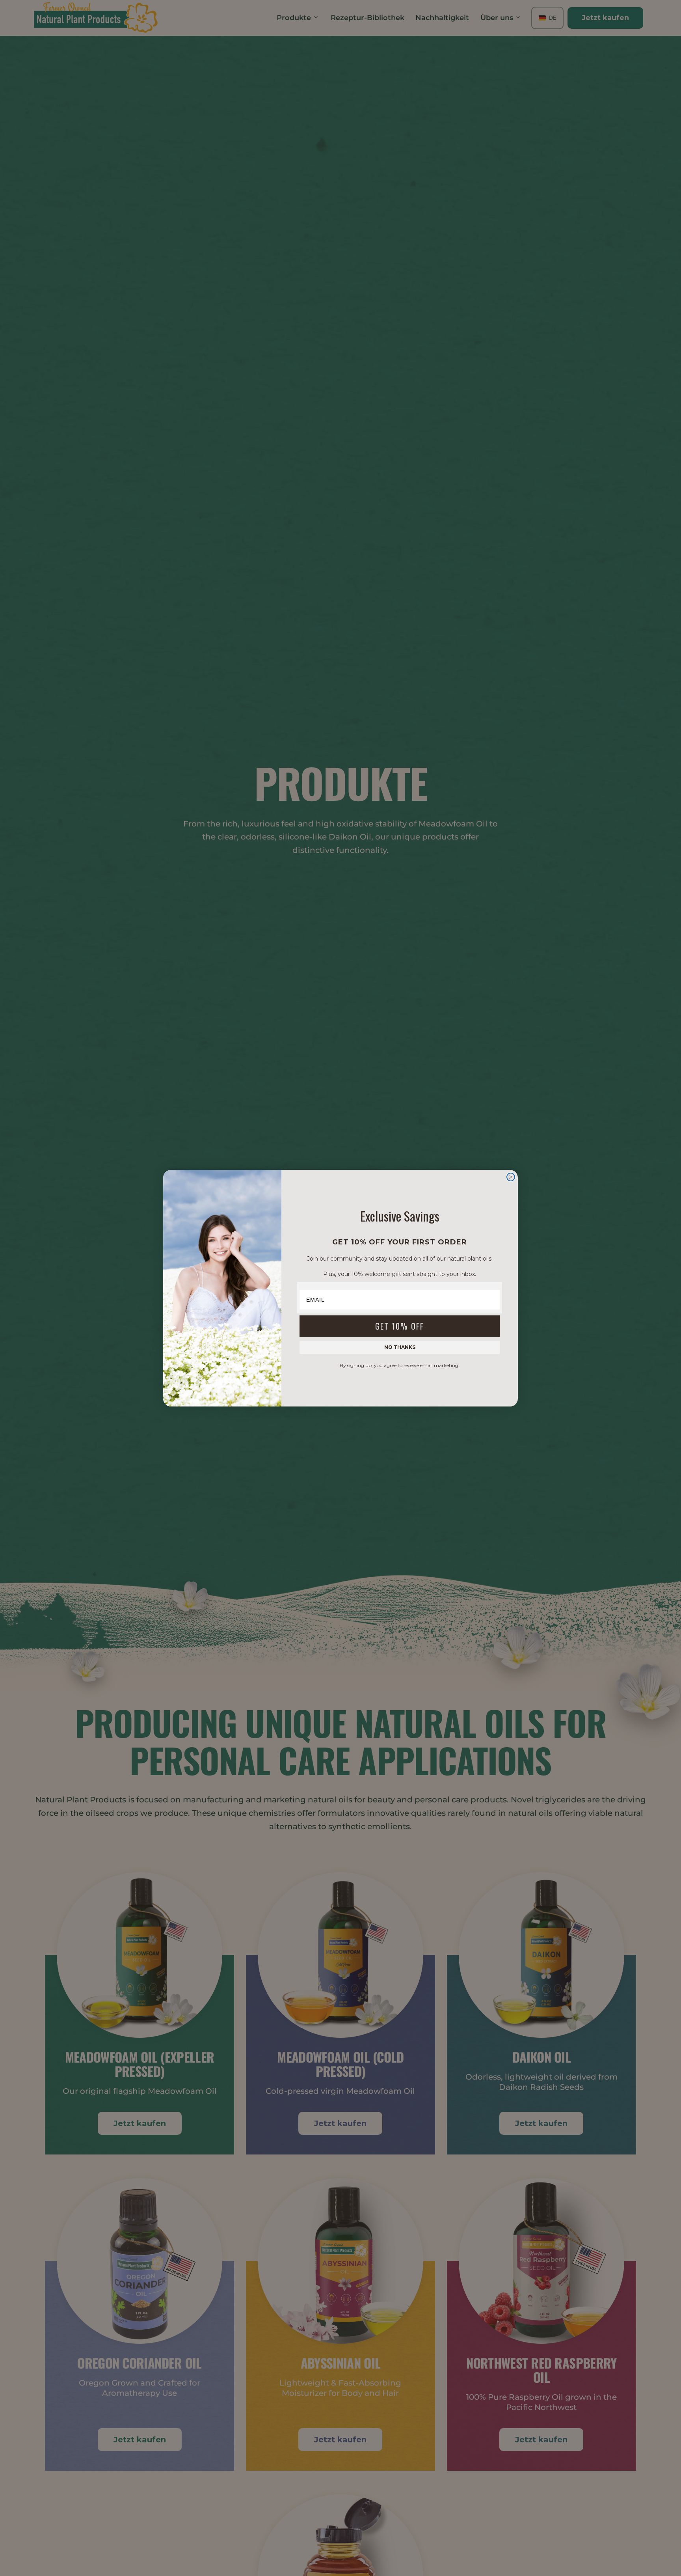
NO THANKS (400, 1347)
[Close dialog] (511, 1177)
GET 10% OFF (400, 1326)
